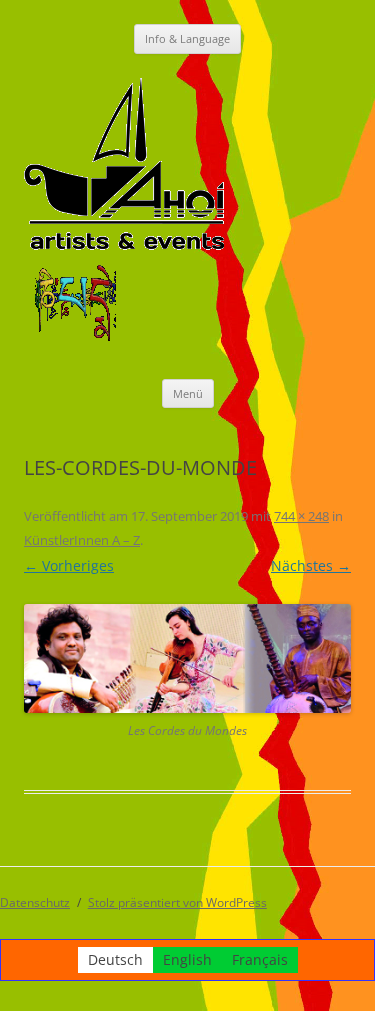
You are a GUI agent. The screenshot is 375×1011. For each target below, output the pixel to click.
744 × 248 (301, 516)
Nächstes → (311, 565)
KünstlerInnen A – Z (82, 540)
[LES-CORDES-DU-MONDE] (187, 658)
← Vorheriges (69, 565)
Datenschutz (35, 902)
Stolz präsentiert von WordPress (177, 902)
